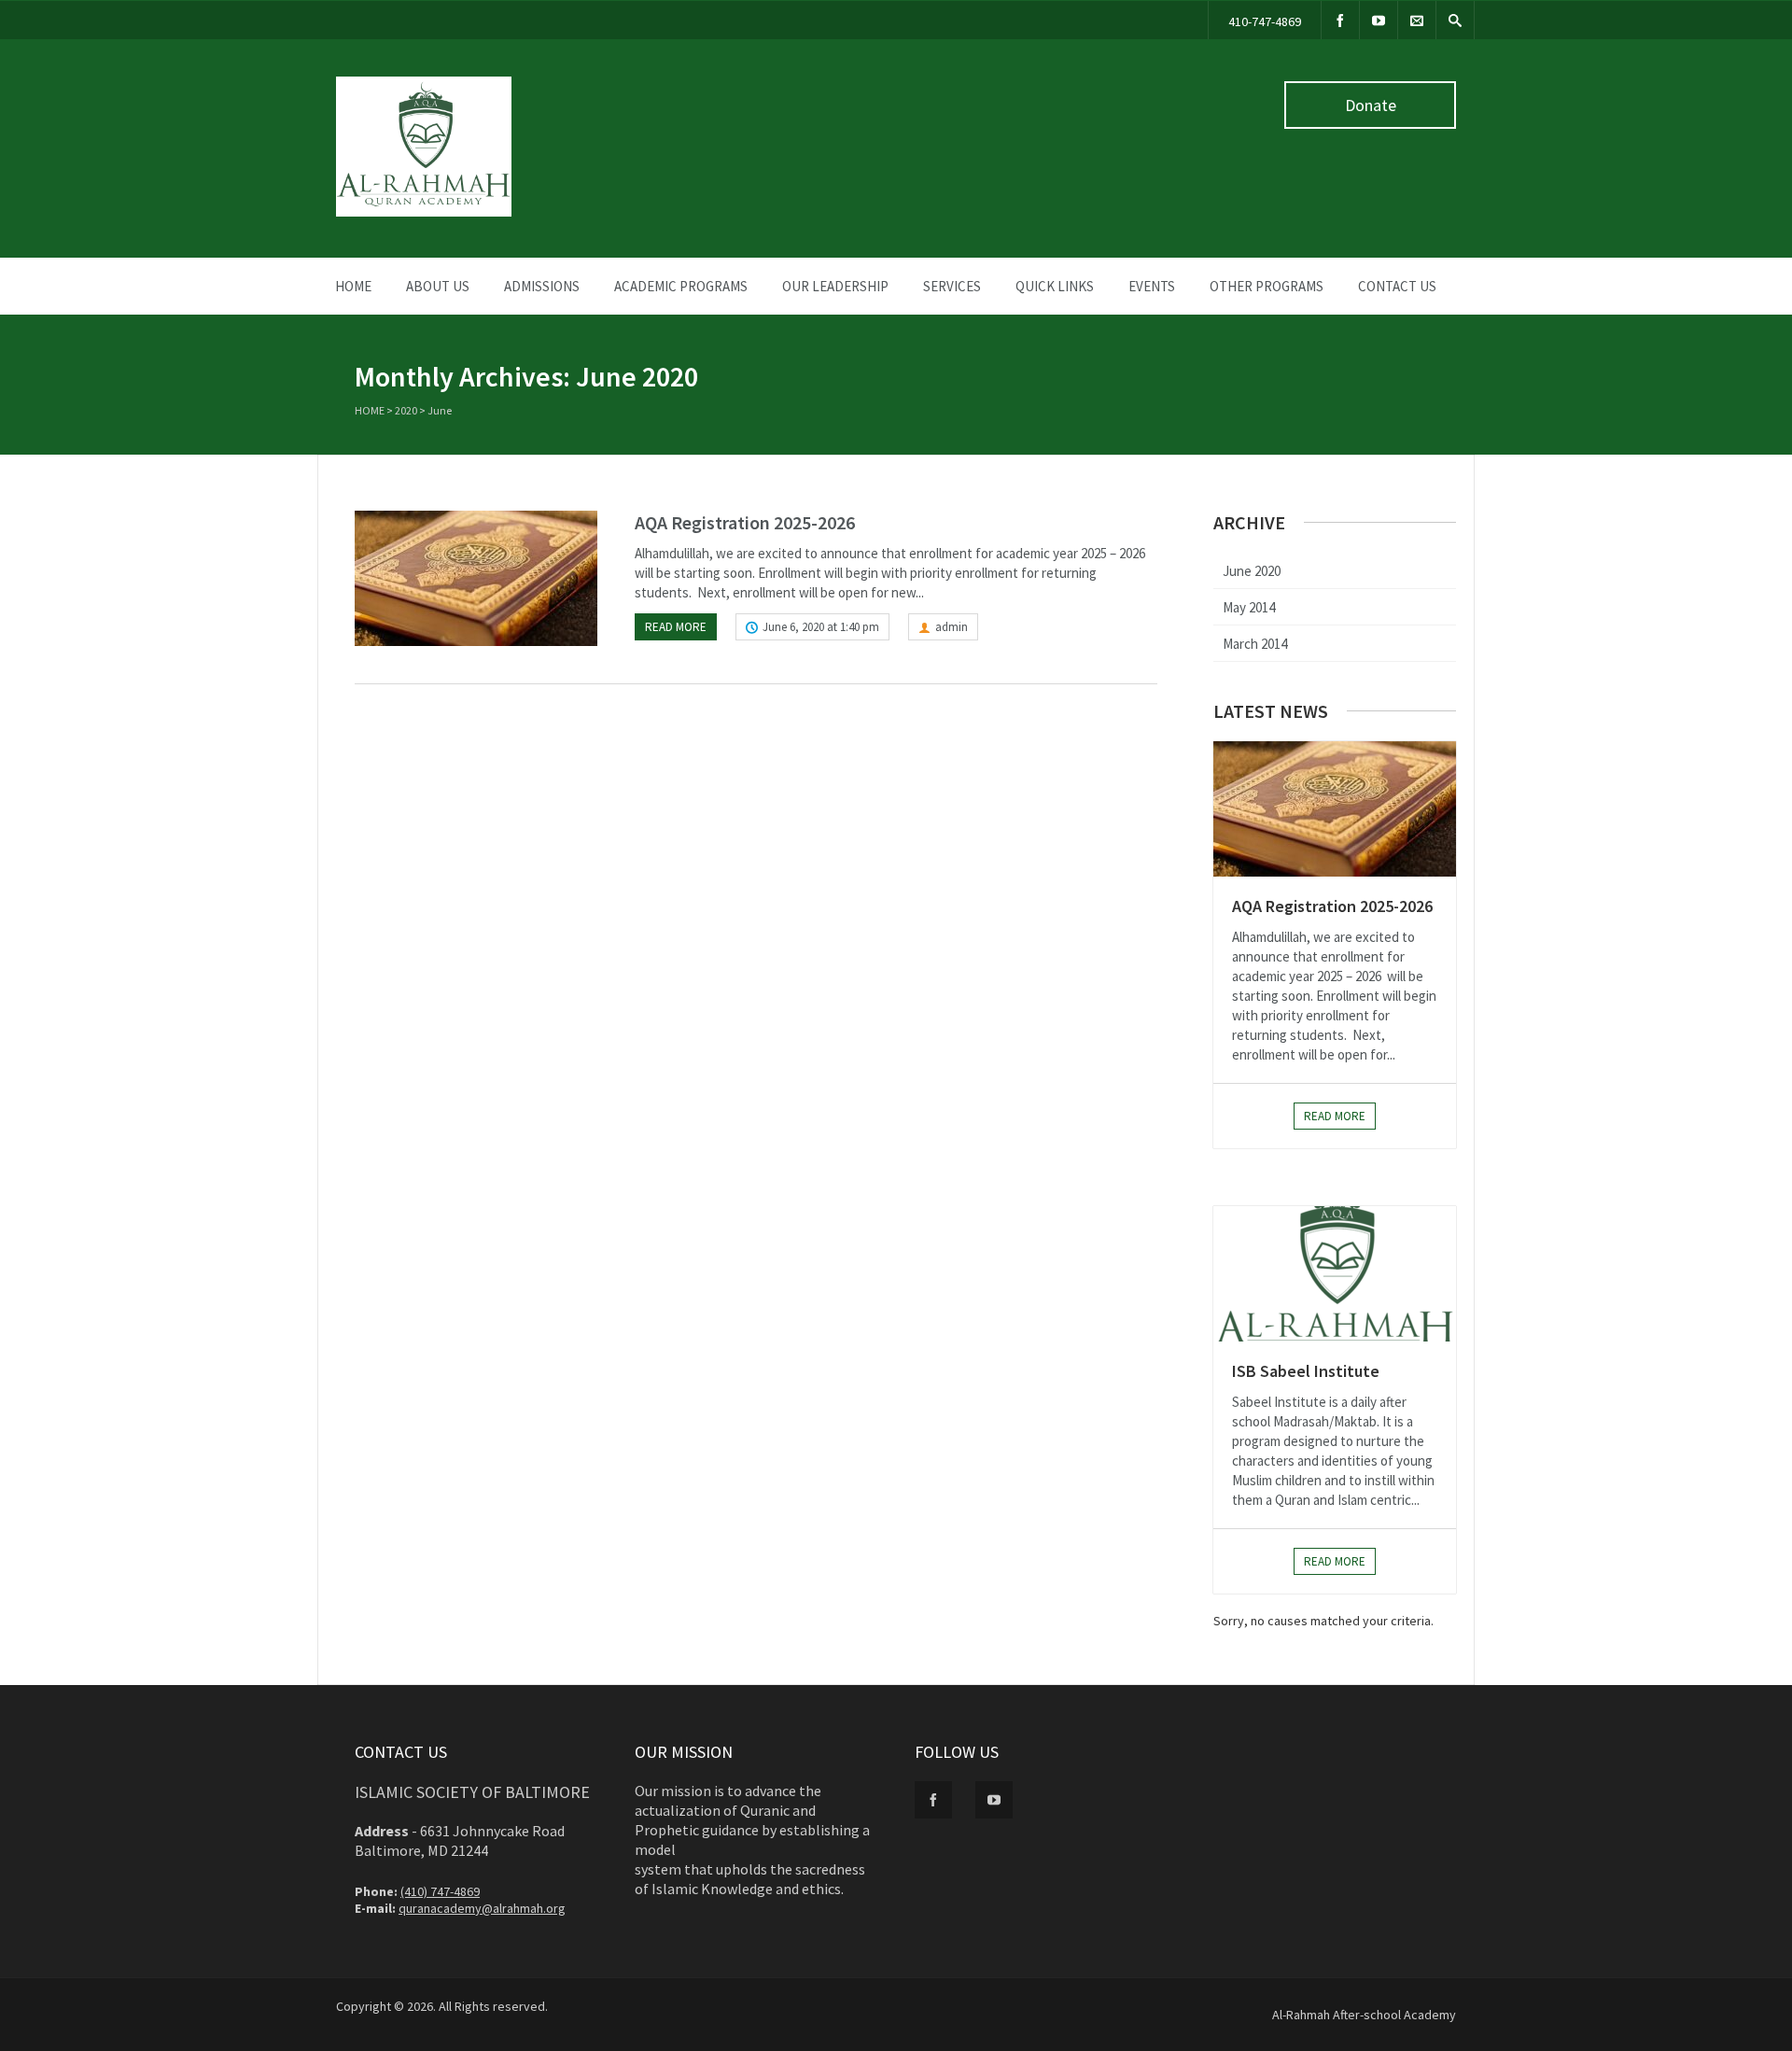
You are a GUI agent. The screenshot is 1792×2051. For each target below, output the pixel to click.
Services (952, 286)
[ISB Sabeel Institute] (1335, 1274)
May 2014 (1249, 607)
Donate (1371, 105)
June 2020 (1252, 571)
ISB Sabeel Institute (1306, 1371)
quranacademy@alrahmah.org (482, 1908)
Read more (676, 627)
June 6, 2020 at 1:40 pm (821, 627)
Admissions (542, 286)
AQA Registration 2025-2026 (745, 522)
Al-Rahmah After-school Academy (1364, 2015)
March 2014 (1255, 644)
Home (353, 286)
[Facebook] (1340, 20)
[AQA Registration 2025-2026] (476, 578)
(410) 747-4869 (440, 1891)
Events (1152, 286)
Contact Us (1397, 286)
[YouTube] (1379, 20)
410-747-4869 (1265, 21)
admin (952, 627)
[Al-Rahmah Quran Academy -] (424, 212)
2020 (406, 410)
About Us (438, 286)
